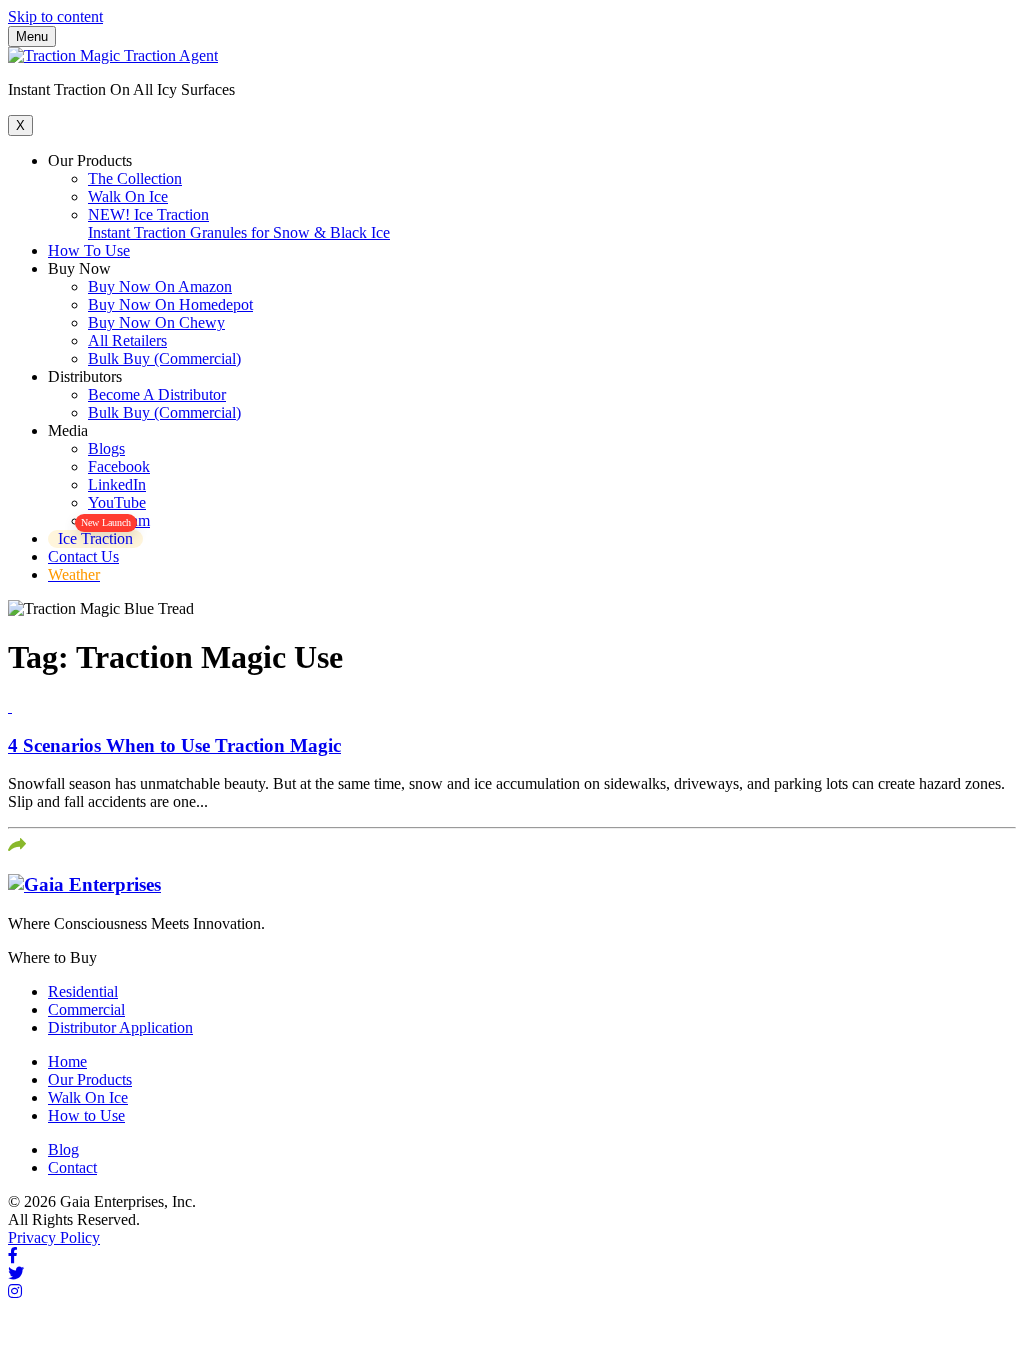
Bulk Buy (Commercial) (164, 358)
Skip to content (55, 16)
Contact (72, 1167)
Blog (63, 1149)
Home (67, 1061)
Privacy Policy (54, 1237)
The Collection (135, 178)
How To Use (89, 250)
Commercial (86, 1009)
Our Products (90, 1079)
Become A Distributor (157, 394)
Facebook (119, 466)
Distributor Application (120, 1027)
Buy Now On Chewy (156, 322)
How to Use (86, 1115)
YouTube (117, 502)
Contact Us (83, 556)
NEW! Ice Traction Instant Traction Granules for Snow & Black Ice (239, 223)
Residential (83, 991)
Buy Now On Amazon (160, 286)
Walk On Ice (128, 196)
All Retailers (127, 340)
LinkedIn (117, 484)
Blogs (106, 448)
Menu (32, 36)
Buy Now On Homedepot (170, 304)
